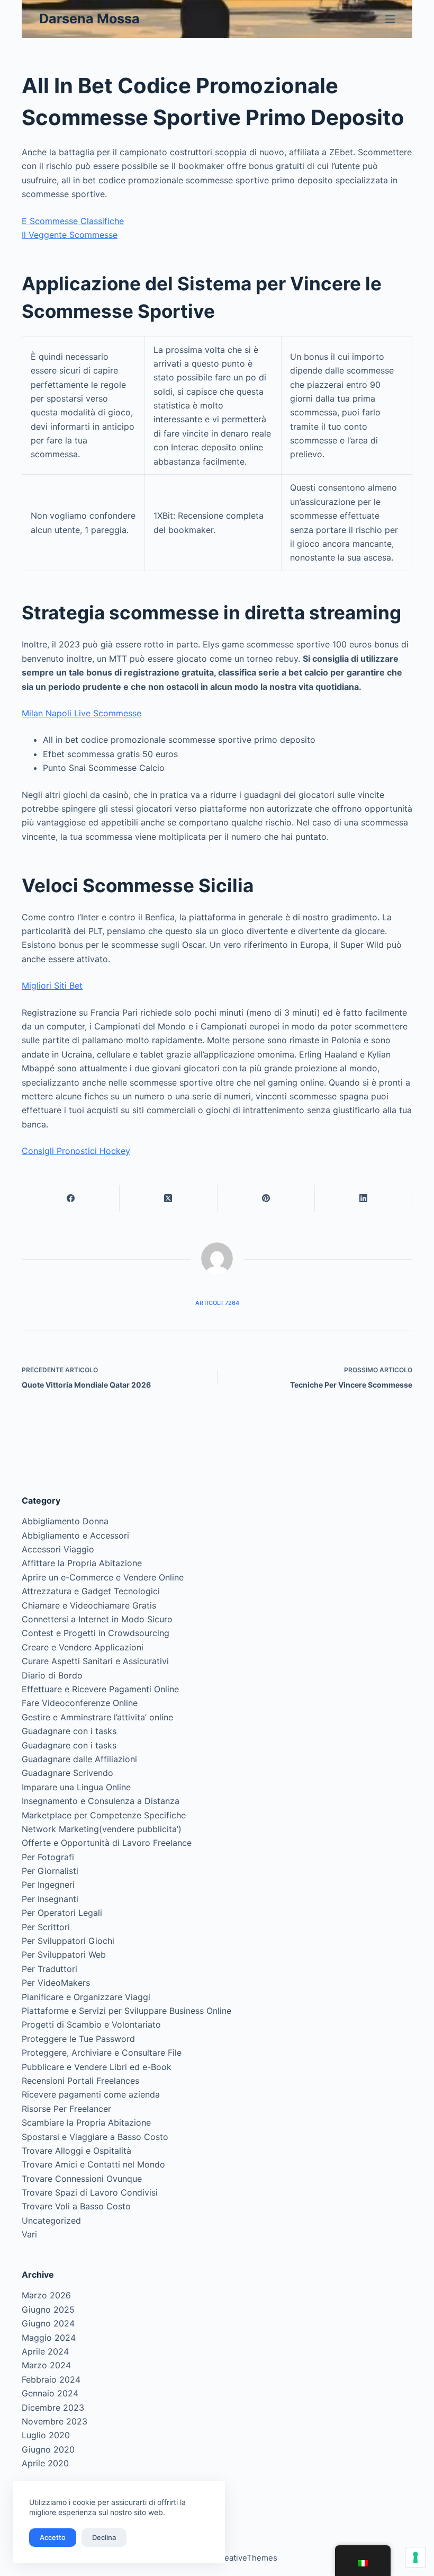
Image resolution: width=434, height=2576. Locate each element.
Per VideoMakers (56, 1983)
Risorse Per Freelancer (66, 2109)
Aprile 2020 (45, 2463)
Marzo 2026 (46, 2295)
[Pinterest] (266, 1199)
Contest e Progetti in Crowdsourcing (96, 1633)
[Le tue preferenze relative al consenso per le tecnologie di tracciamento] (415, 2557)
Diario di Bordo (52, 1675)
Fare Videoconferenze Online (80, 1703)
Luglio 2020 (46, 2435)
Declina (104, 2537)
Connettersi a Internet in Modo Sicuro (97, 1619)
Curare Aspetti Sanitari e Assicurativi (95, 1661)
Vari (29, 2234)
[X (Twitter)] (168, 1199)
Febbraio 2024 (51, 2379)
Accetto (53, 2537)
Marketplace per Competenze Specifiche (104, 1815)
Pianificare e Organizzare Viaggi (86, 1997)
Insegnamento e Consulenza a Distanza (101, 1801)
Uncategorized (51, 2220)
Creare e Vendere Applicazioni (83, 1647)
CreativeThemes (246, 2558)
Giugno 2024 (48, 2323)
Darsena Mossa (89, 19)
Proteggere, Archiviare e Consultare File (102, 2053)
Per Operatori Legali (62, 1913)
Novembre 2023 (55, 2421)
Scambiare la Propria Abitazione (86, 2122)
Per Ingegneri (48, 1885)
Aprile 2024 (45, 2351)
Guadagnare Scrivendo (67, 1773)
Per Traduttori (49, 1969)
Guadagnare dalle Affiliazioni (79, 1759)
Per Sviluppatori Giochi (68, 1941)
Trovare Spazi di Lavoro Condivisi (90, 2192)
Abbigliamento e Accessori (75, 1535)
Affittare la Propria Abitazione (82, 1563)
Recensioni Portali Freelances (80, 2081)
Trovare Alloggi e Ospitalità (76, 2151)
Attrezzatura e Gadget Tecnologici (91, 1591)
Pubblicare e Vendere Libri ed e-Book (97, 2067)
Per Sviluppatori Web (64, 1955)
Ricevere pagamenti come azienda (91, 2094)
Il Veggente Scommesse (70, 235)
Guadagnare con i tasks (69, 1731)
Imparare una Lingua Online (76, 1787)
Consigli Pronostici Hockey (76, 1151)
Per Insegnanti (50, 1899)
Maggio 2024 (49, 2338)
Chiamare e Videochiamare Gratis (89, 1605)
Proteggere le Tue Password (78, 2039)
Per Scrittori (46, 1927)
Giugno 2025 (48, 2309)
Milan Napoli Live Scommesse (82, 713)
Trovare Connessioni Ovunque (82, 2179)
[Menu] (390, 19)
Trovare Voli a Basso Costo (76, 2206)
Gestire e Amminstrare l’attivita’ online (97, 1717)
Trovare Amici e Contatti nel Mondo (93, 2164)
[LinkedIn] (364, 1199)
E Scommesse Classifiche (73, 221)
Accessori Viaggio (58, 1549)
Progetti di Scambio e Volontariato (91, 2024)
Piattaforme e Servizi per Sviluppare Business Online (126, 2011)
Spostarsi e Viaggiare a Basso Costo (95, 2137)
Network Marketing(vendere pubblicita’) (102, 1829)
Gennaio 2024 (50, 2393)
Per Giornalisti (50, 1871)
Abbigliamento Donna (65, 1521)
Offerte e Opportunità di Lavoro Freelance (107, 1843)
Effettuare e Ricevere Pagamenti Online (100, 1689)
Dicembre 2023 (53, 2408)
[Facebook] (71, 1199)
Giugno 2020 (48, 2449)
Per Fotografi (48, 1857)
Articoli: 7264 (217, 1303)
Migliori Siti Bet (52, 985)
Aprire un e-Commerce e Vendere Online (103, 1577)
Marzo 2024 (46, 2365)
